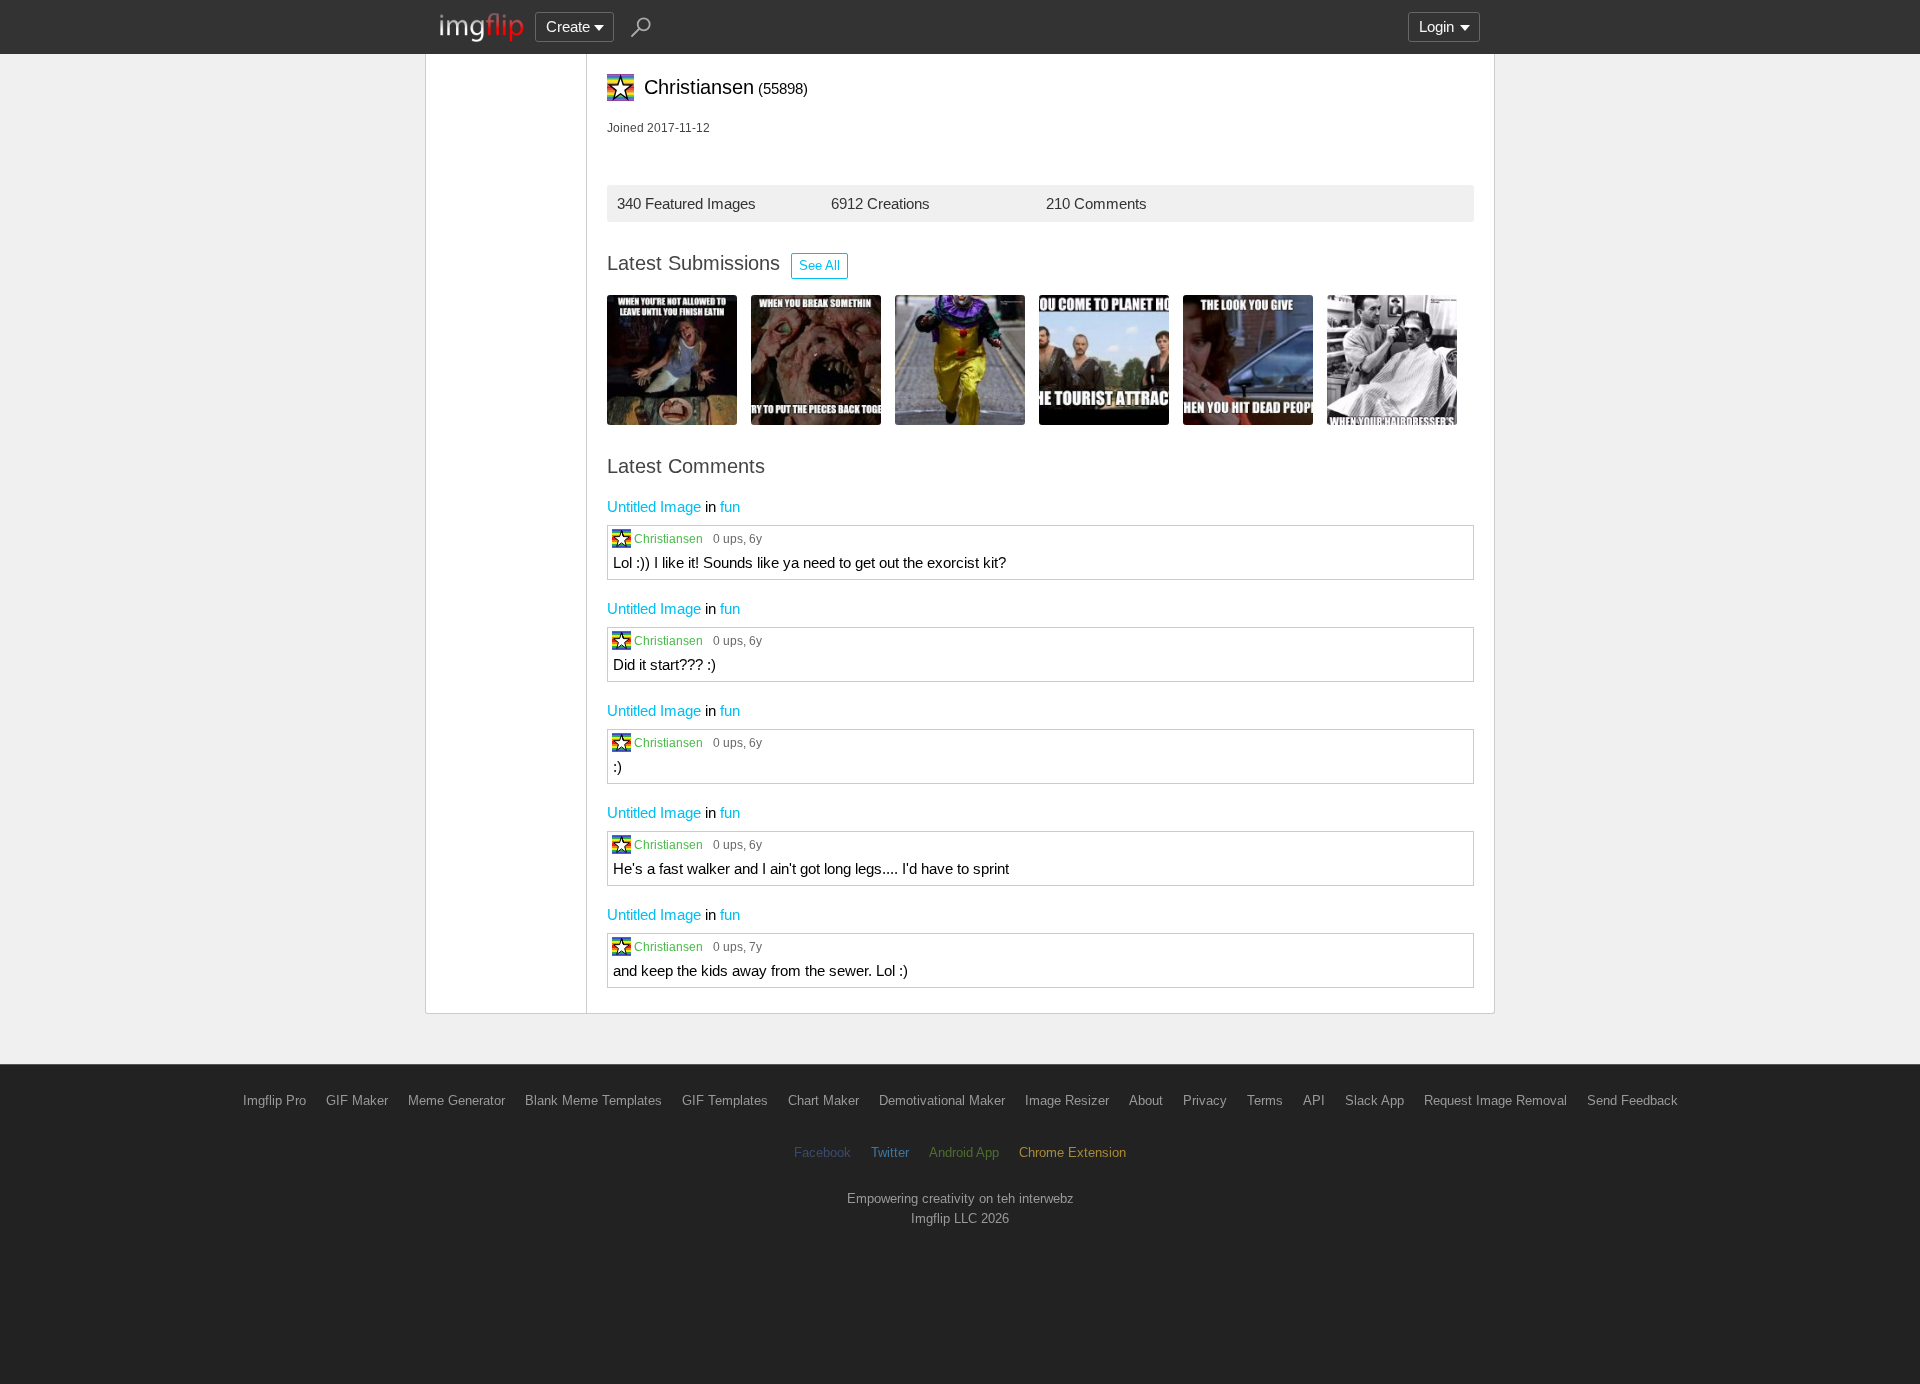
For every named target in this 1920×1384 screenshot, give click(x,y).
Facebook (822, 1152)
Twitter (890, 1152)
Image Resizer (1067, 1100)
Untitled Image (654, 506)
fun (730, 506)
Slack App (1374, 1100)
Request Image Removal (1495, 1100)
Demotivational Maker (942, 1100)
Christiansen (668, 538)
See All (819, 265)
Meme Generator (456, 1100)
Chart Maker (823, 1100)
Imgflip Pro (274, 1100)
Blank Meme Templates (593, 1100)
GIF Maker (357, 1100)
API (1314, 1100)
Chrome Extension (1072, 1152)
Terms (1265, 1100)
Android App (964, 1152)
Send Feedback (1632, 1100)
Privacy (1205, 1100)
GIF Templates (725, 1100)
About (1146, 1100)
